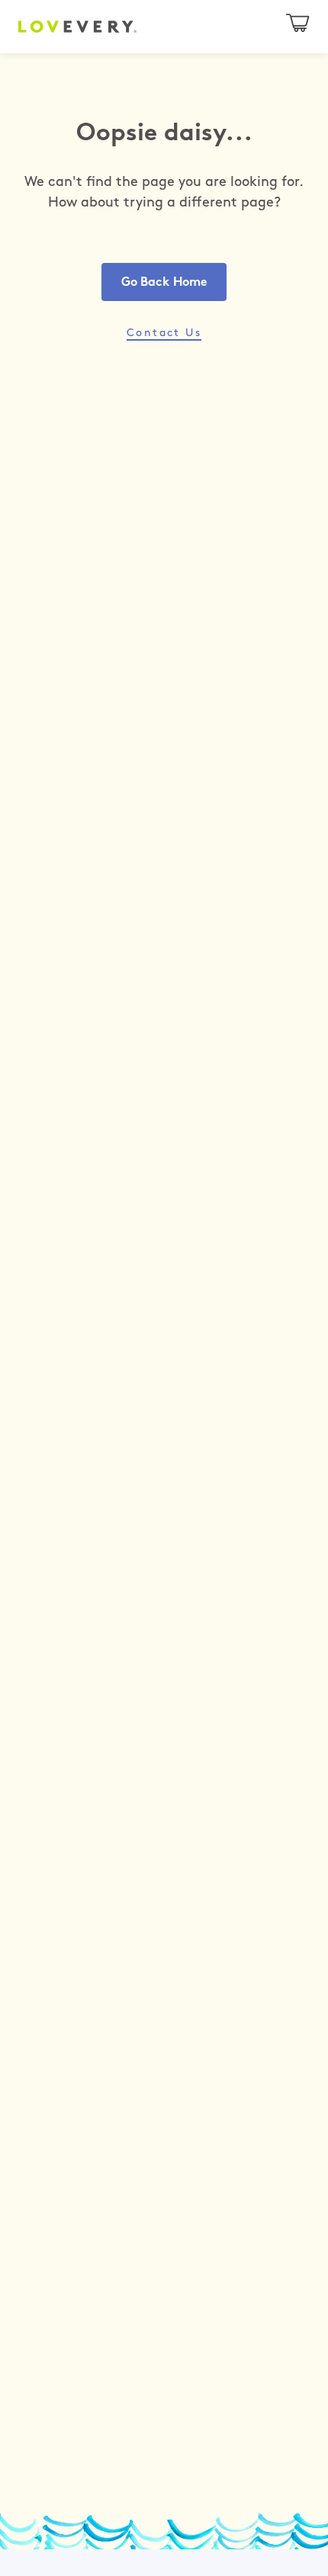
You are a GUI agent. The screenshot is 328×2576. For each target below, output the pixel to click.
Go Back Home (164, 283)
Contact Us (164, 333)
